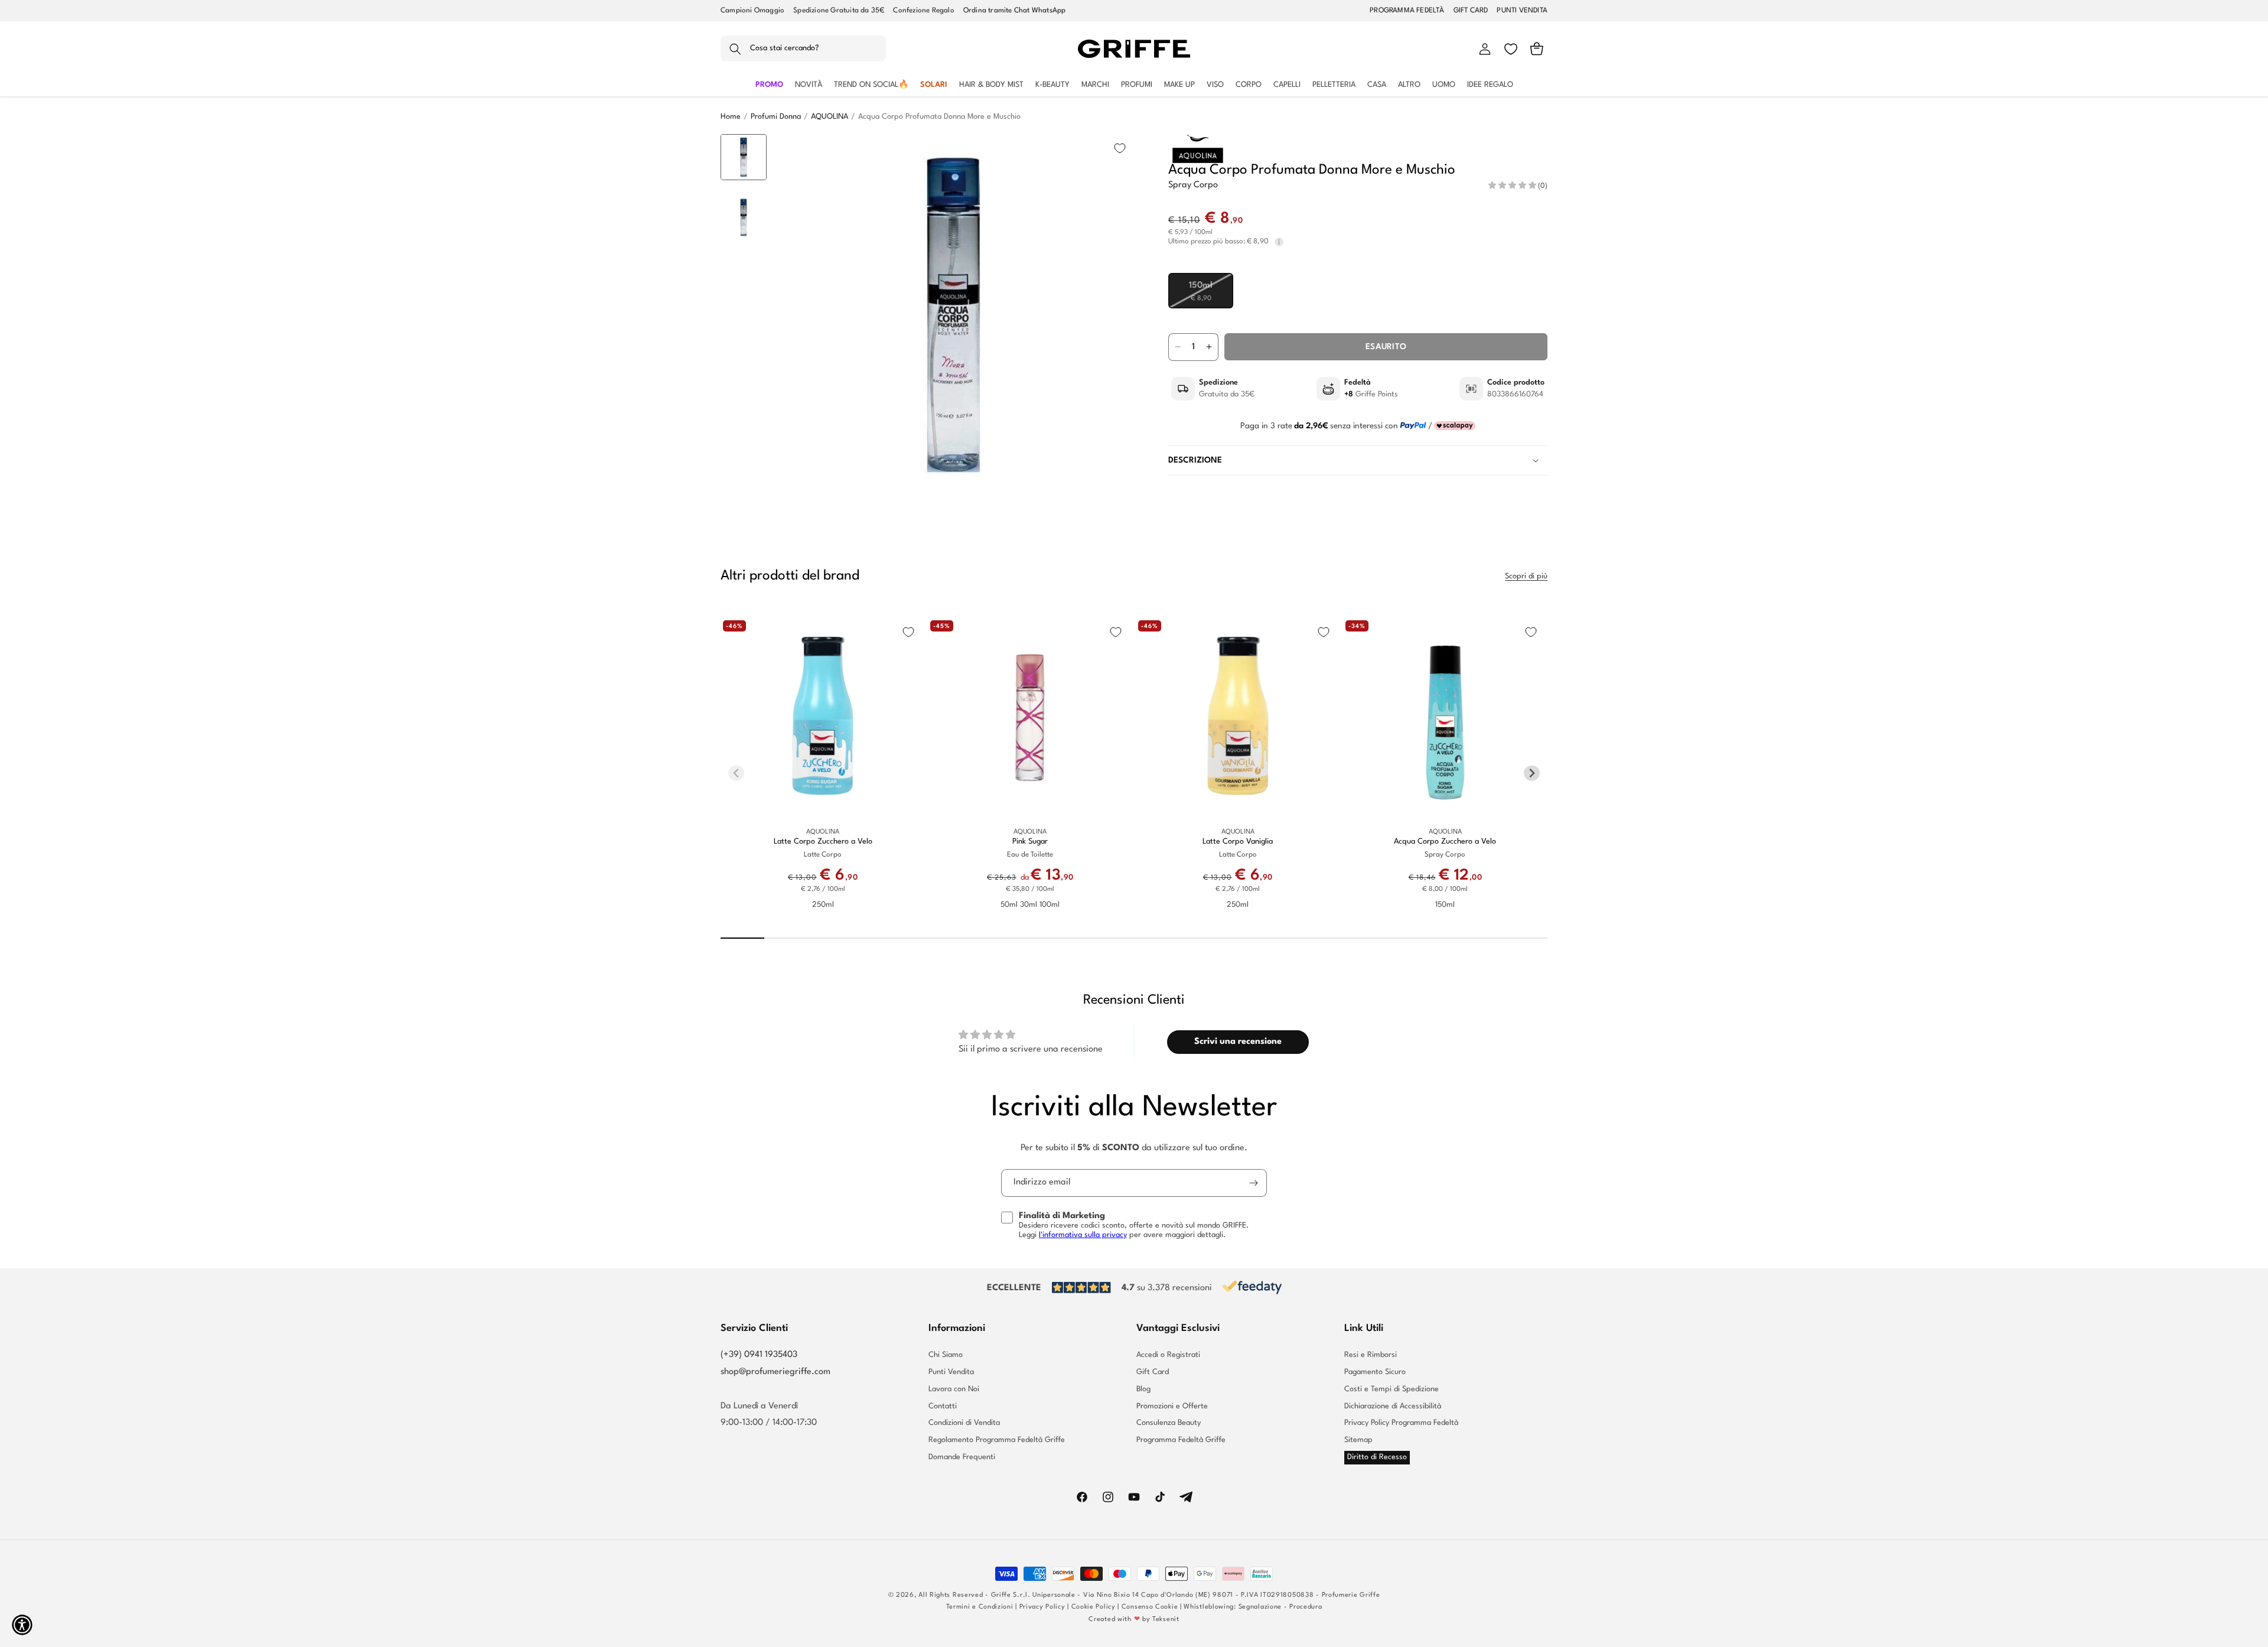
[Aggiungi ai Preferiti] (1120, 148)
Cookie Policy (1094, 1607)
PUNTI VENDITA (1522, 11)
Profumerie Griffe (1351, 1595)
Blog (1143, 1389)
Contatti (943, 1406)
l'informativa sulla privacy (1083, 1235)
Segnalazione (1260, 1607)
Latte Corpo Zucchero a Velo (823, 842)
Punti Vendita (951, 1372)
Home (731, 117)
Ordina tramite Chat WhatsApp (1015, 11)
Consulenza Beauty (1169, 1423)
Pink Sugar (1030, 842)
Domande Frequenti (962, 1457)
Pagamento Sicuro (1375, 1372)
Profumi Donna (776, 117)
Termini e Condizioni (980, 1607)
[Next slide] (744, 476)
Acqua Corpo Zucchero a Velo (1445, 842)
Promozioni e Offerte (1172, 1406)
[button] (803, 49)
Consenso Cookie (1150, 1607)
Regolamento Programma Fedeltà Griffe (997, 1440)
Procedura (1306, 1607)
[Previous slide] (744, 152)
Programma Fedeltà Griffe (1181, 1440)
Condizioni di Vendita (964, 1423)
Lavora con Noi (954, 1389)
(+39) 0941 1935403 (759, 1355)
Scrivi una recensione (1238, 1042)
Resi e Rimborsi (1371, 1355)
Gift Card (1153, 1372)
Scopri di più (1526, 576)
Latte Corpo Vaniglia (1238, 842)
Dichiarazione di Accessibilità (1393, 1406)
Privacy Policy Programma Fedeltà (1401, 1423)
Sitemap (1358, 1440)
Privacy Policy (1042, 1607)
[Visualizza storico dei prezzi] (1279, 242)
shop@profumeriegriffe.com (775, 1372)
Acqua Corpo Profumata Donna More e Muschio (939, 117)
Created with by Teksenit (1134, 1620)
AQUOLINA (830, 117)
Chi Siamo (946, 1355)
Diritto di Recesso (1377, 1457)
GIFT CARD (1471, 11)
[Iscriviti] (1253, 1183)
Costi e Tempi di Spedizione (1392, 1389)
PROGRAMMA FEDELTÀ (1407, 11)
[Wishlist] (1511, 49)
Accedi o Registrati (1168, 1355)
